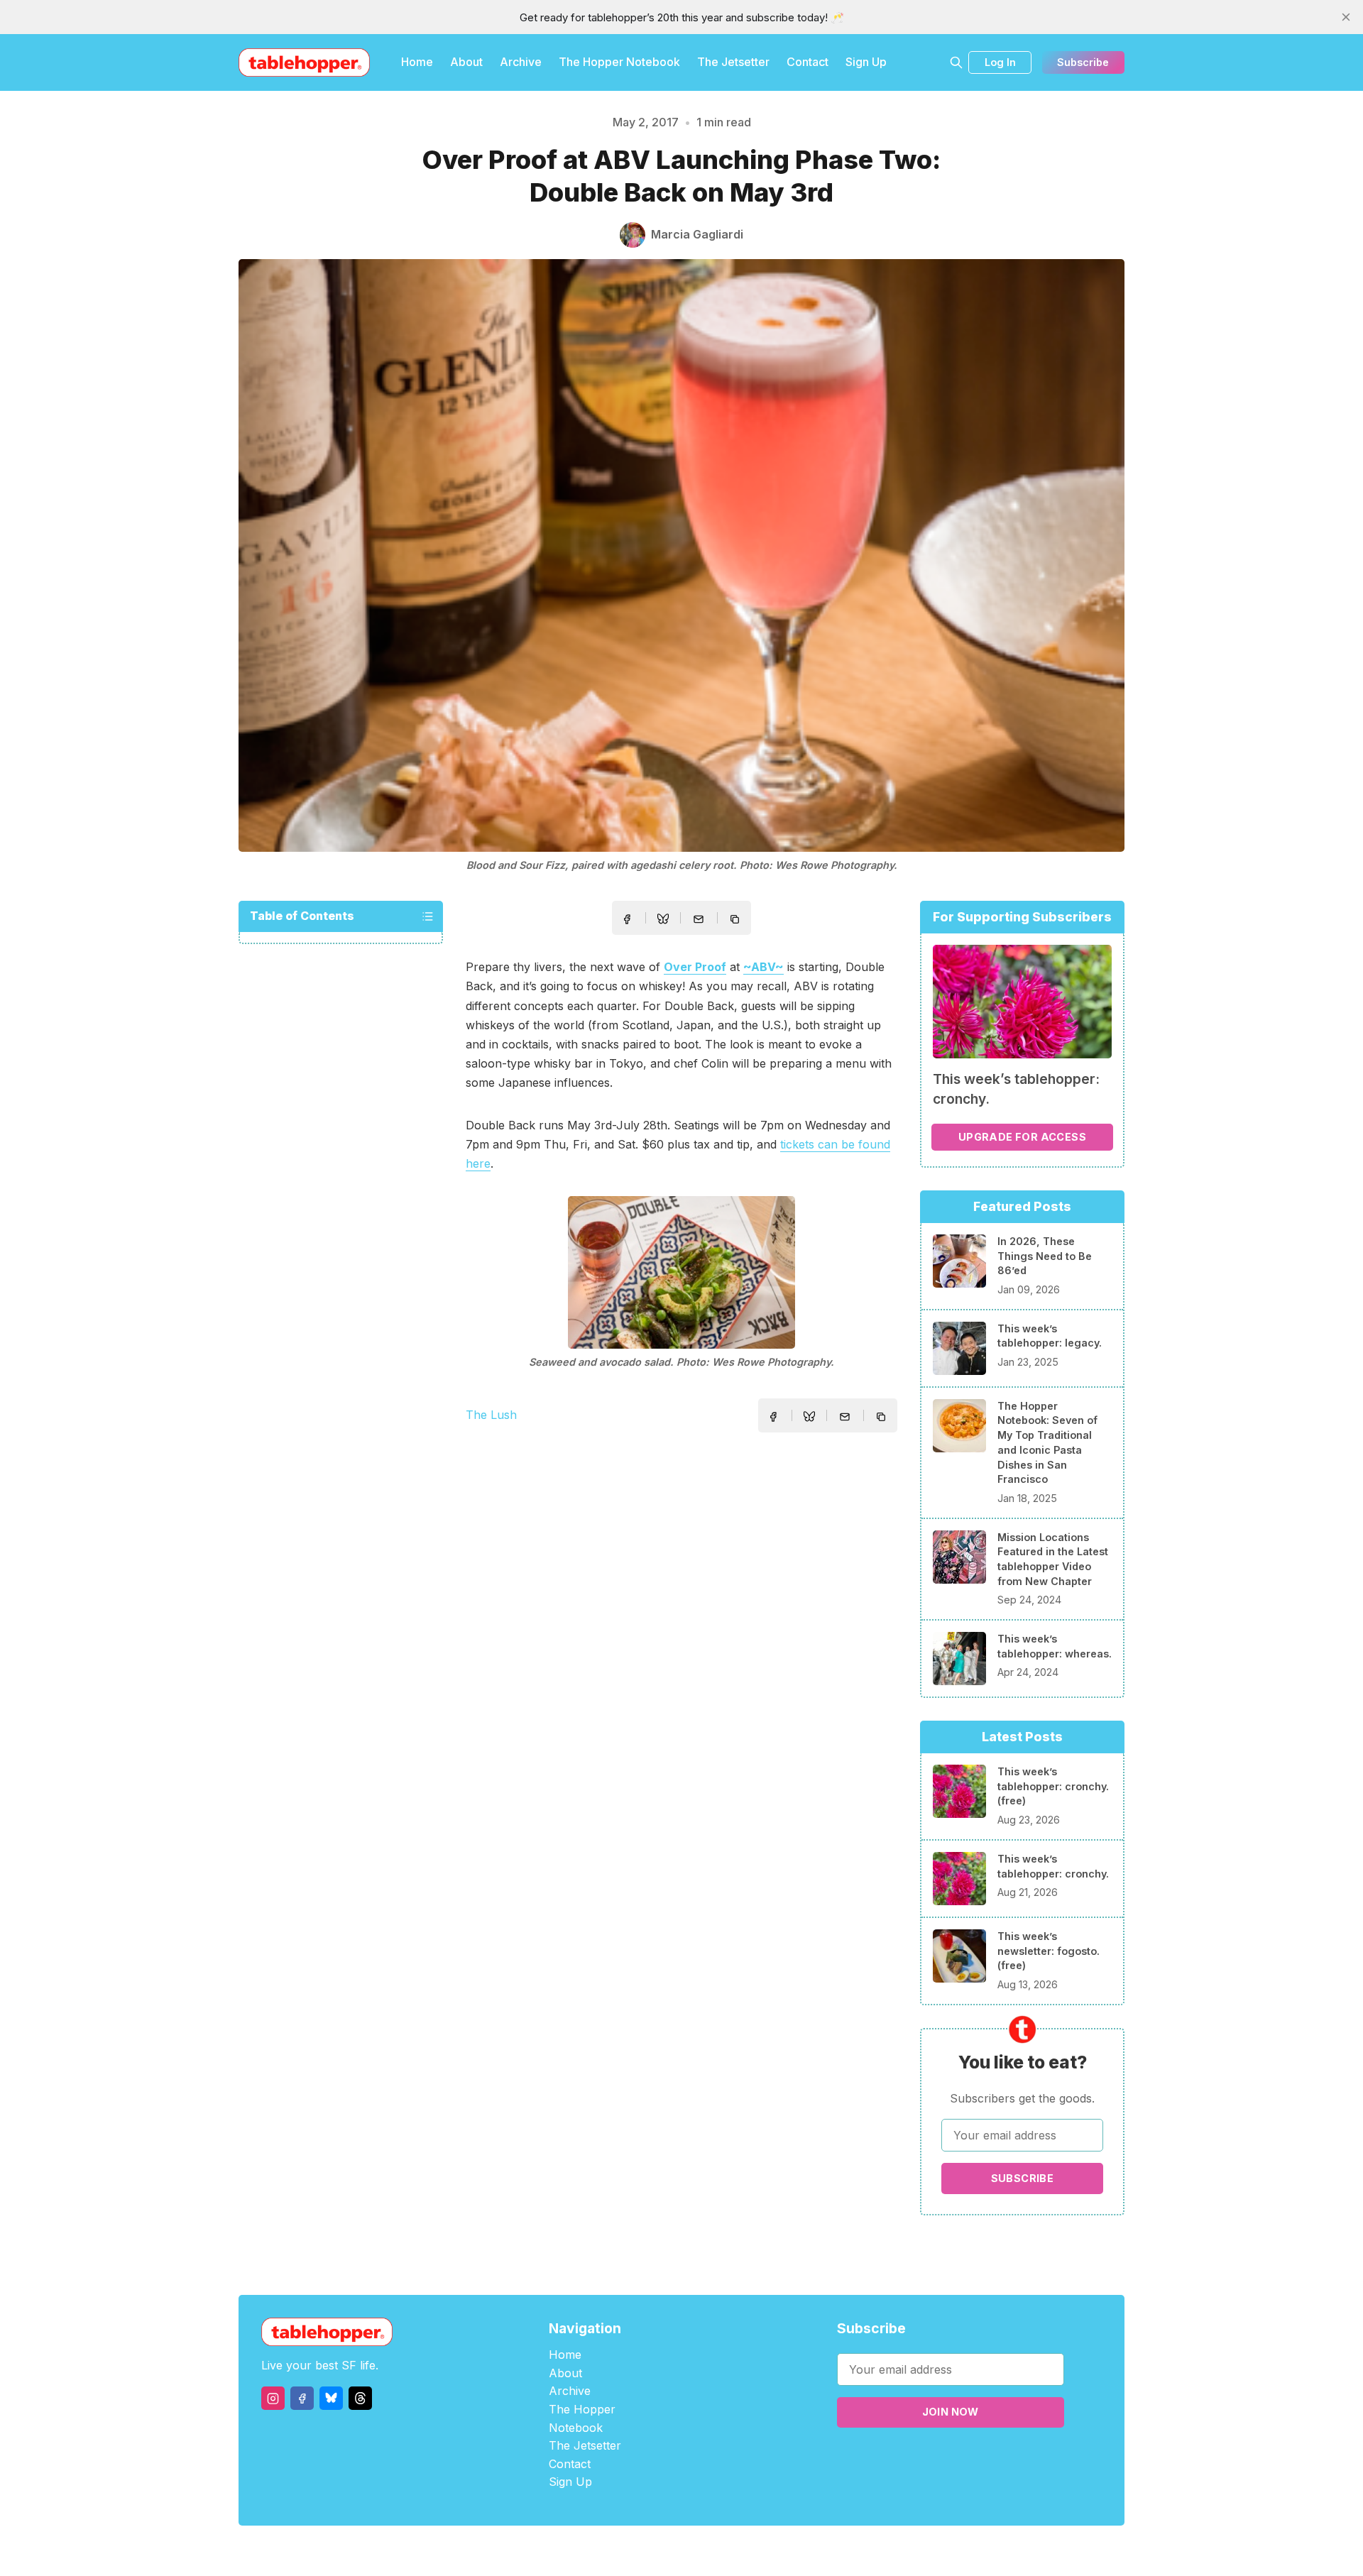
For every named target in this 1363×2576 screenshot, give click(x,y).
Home (417, 62)
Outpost (757, 2551)
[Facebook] (302, 2398)
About (466, 62)
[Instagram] (273, 2398)
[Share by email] (699, 919)
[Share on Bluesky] (663, 921)
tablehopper (596, 2551)
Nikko (816, 2551)
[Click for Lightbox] (681, 1272)
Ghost (717, 2551)
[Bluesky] (331, 2398)
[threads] (360, 2398)
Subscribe (1083, 62)
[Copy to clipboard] (736, 921)
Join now (951, 2412)
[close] (1346, 17)
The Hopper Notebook (619, 62)
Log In (1000, 62)
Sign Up (866, 62)
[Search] (956, 62)
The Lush (491, 1415)
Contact (808, 62)
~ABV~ (763, 967)
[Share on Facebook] (627, 919)
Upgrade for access (1022, 1137)
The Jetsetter (733, 62)
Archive (521, 62)
